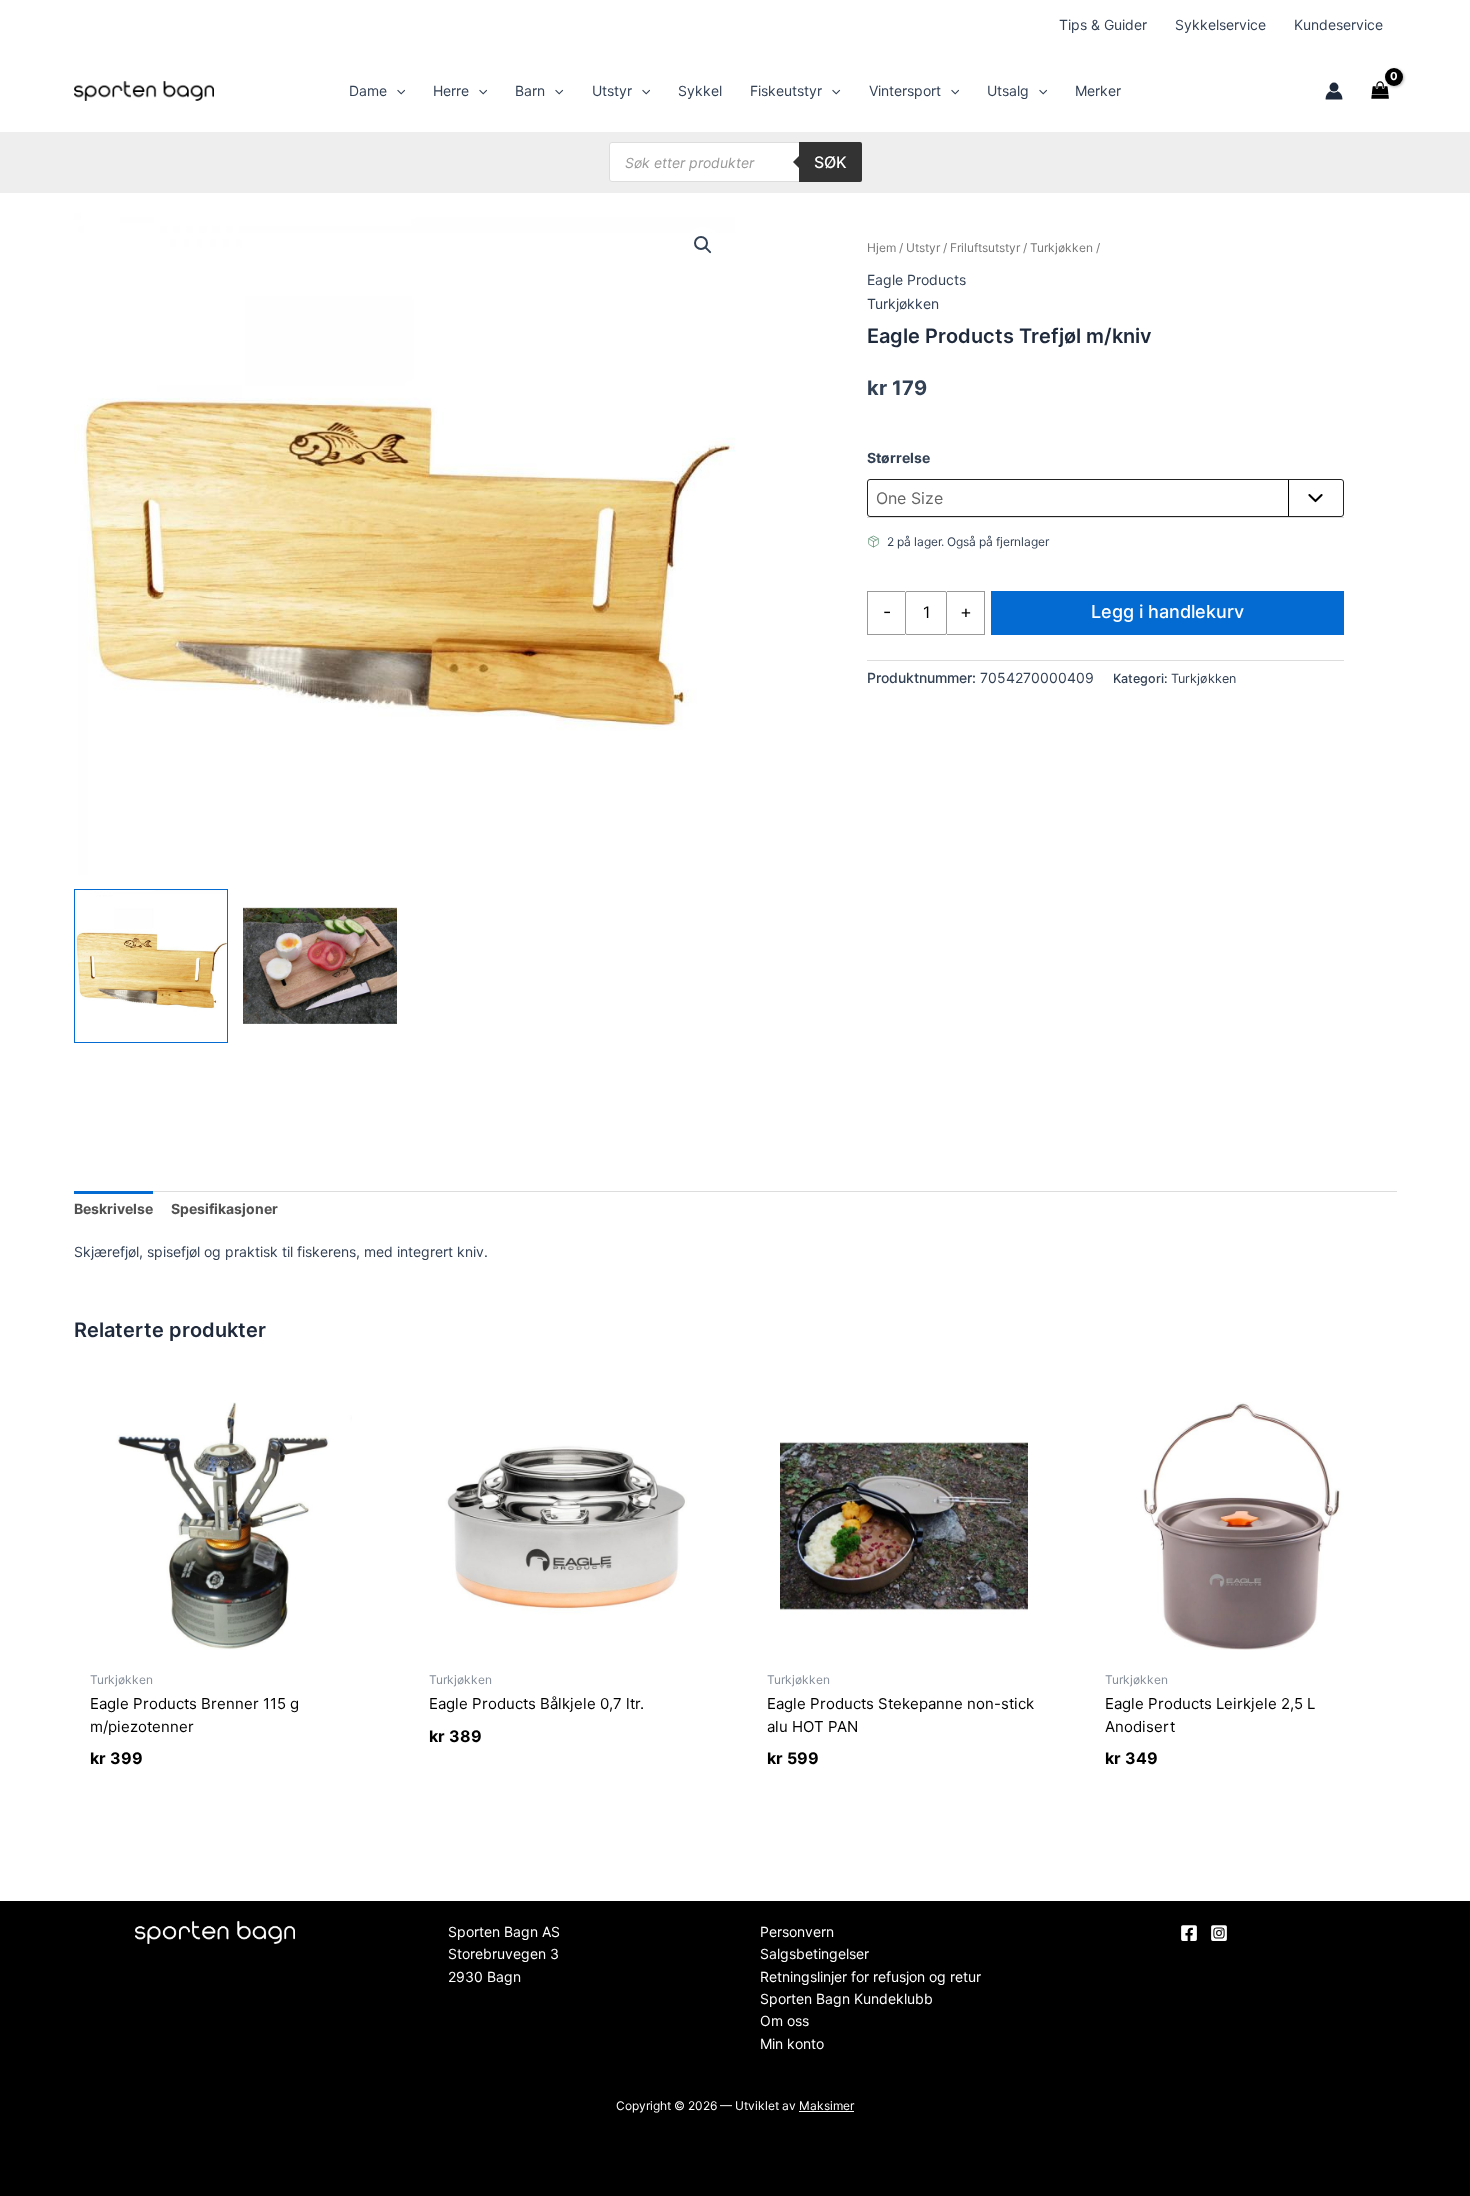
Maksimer (826, 2105)
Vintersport (905, 90)
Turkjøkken (1061, 247)
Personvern (797, 1931)
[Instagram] (1219, 1933)
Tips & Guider (1103, 24)
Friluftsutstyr (985, 247)
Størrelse (898, 457)
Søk (830, 162)
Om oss (784, 2020)
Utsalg (1008, 90)
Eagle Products (916, 279)
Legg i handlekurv (1167, 611)
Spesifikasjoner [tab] (224, 1208)
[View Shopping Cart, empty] (1379, 91)
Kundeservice (1338, 24)
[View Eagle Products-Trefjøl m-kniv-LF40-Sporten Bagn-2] (320, 966)
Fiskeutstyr (786, 90)
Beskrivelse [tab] (113, 1208)
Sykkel (700, 90)
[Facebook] (1189, 1933)
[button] (396, 91)
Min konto (792, 2043)
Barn (530, 90)
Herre (451, 90)
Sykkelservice (1220, 24)
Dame (368, 90)
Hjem (881, 247)
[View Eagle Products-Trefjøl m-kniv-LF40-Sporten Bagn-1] (151, 966)
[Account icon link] (1334, 91)
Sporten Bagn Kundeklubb (846, 1998)
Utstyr (612, 90)
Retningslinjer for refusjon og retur (870, 1976)
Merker (1098, 90)
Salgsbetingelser (814, 1953)
